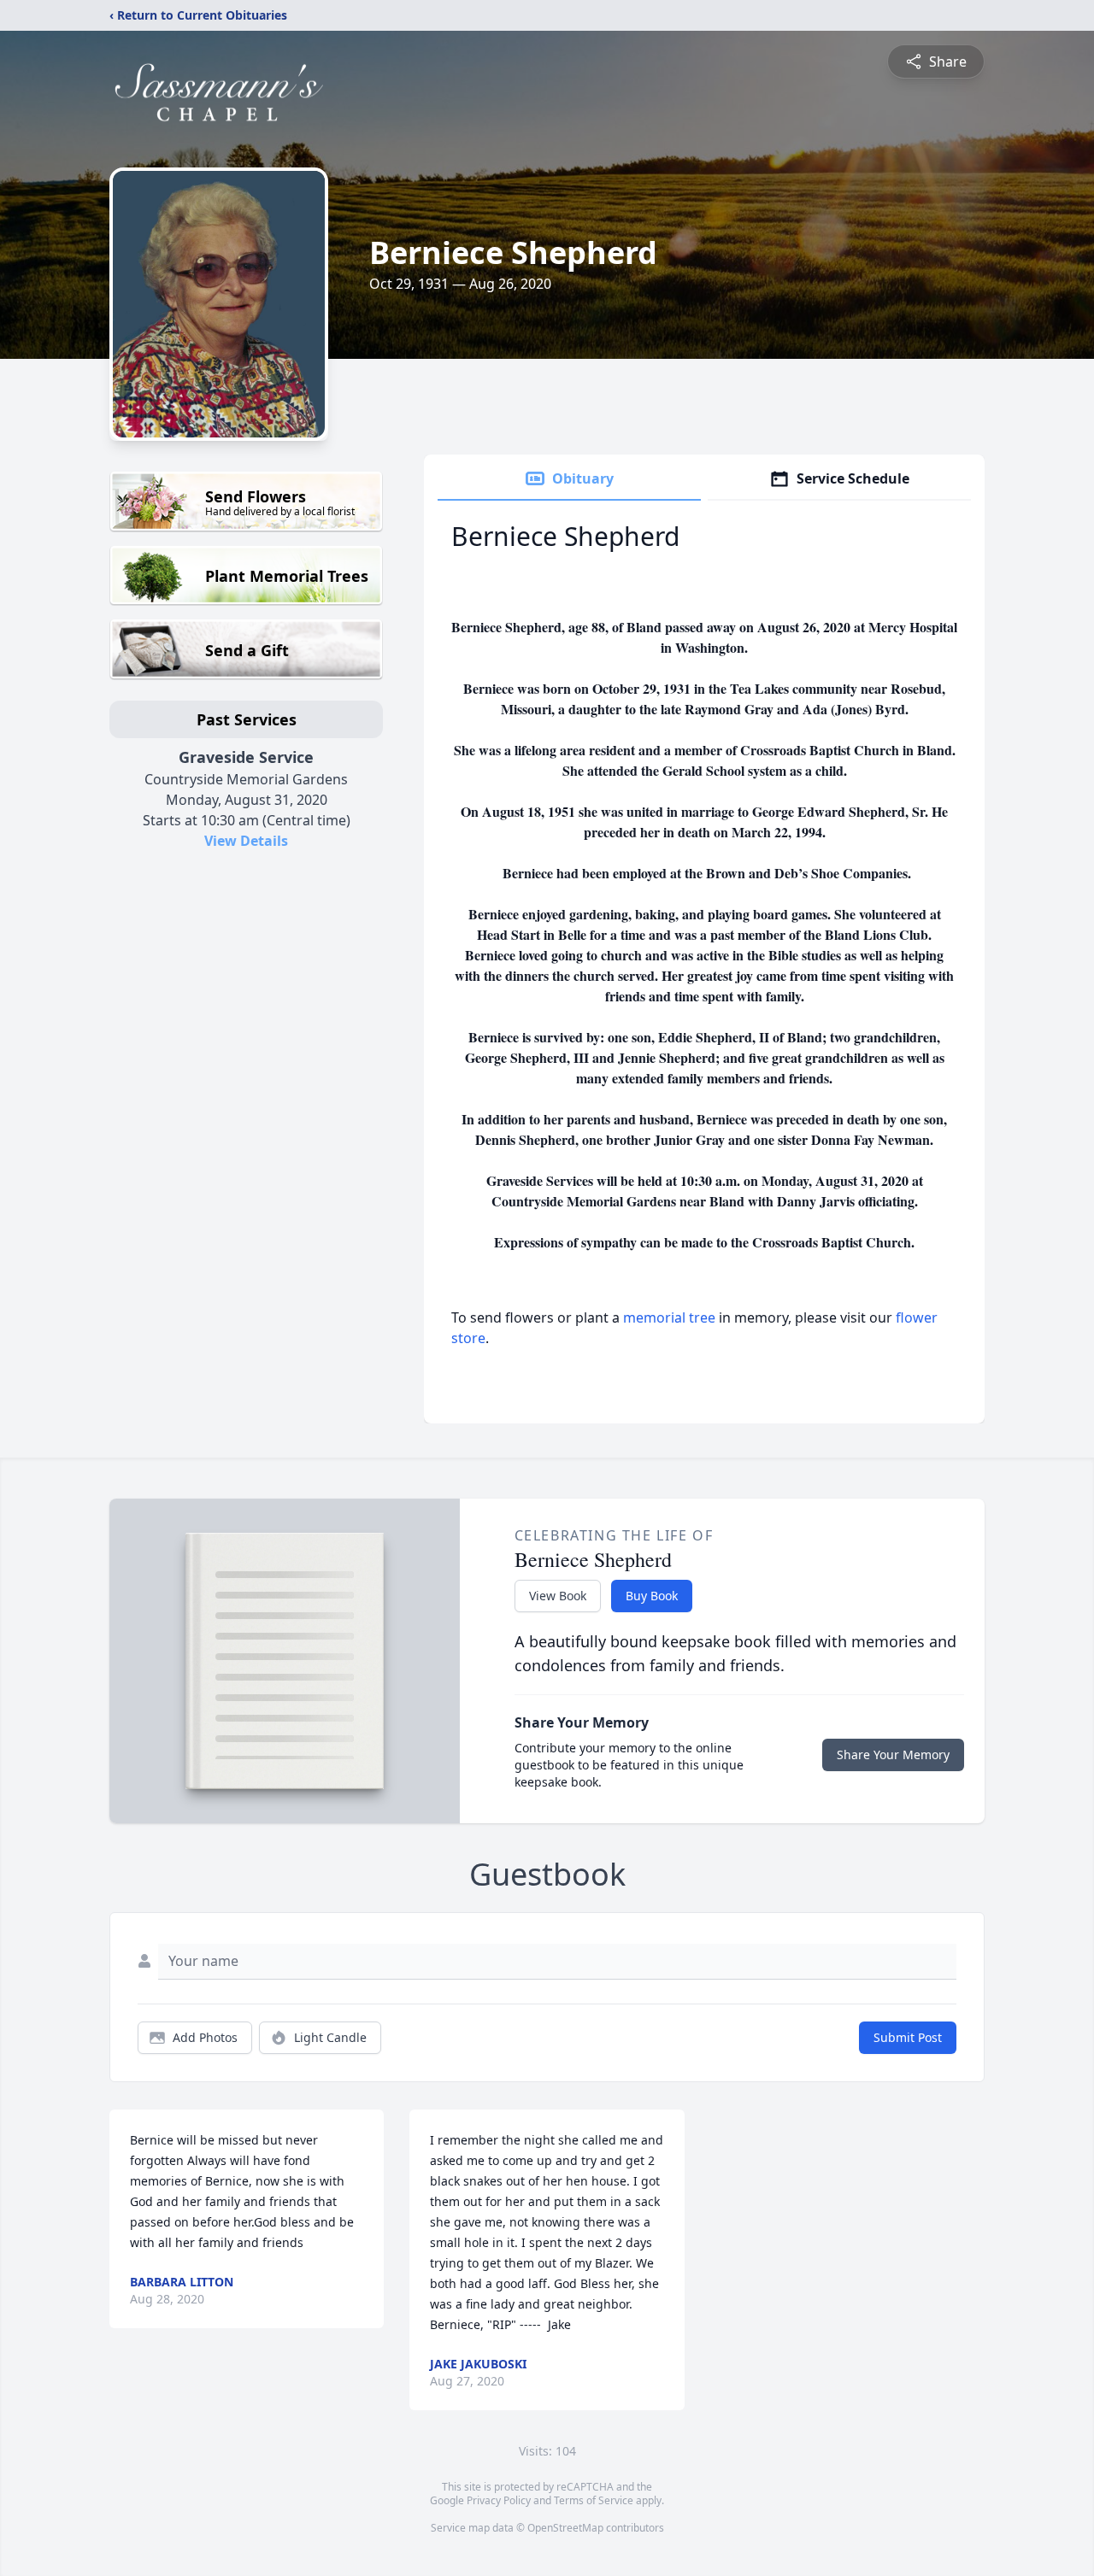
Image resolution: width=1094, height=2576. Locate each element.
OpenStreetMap (565, 2528)
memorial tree (669, 1317)
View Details (246, 841)
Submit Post (908, 2037)
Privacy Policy (499, 2500)
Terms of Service (594, 2500)
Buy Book (652, 1596)
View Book (558, 1596)
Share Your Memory (893, 1754)
